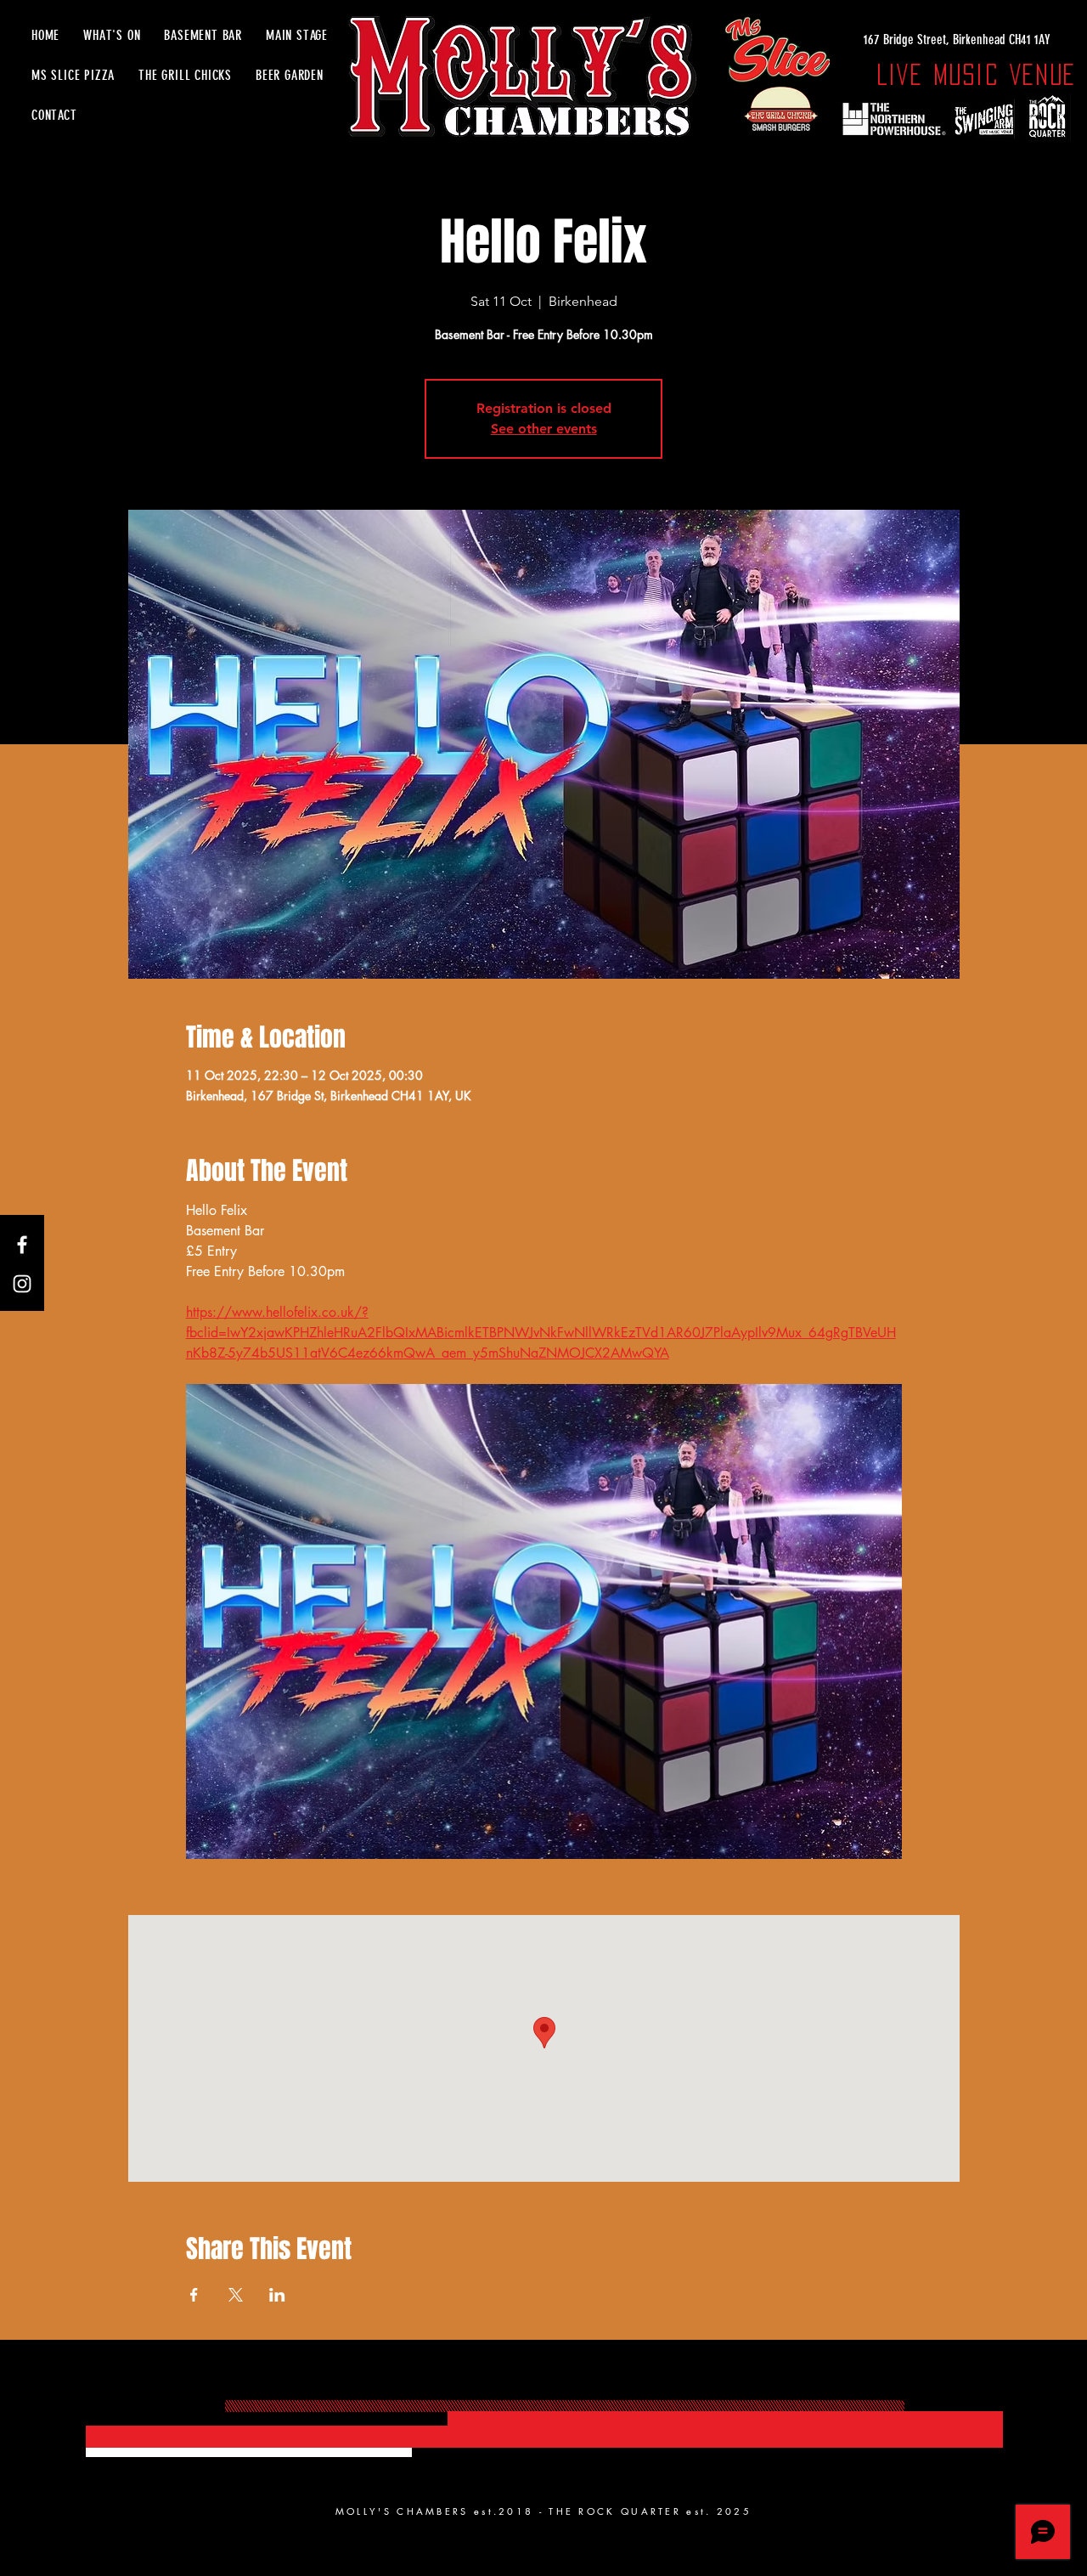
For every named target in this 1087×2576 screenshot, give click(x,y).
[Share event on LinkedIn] (277, 2295)
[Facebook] (22, 1245)
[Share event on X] (236, 2295)
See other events (544, 429)
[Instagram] (22, 1284)
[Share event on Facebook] (194, 2295)
